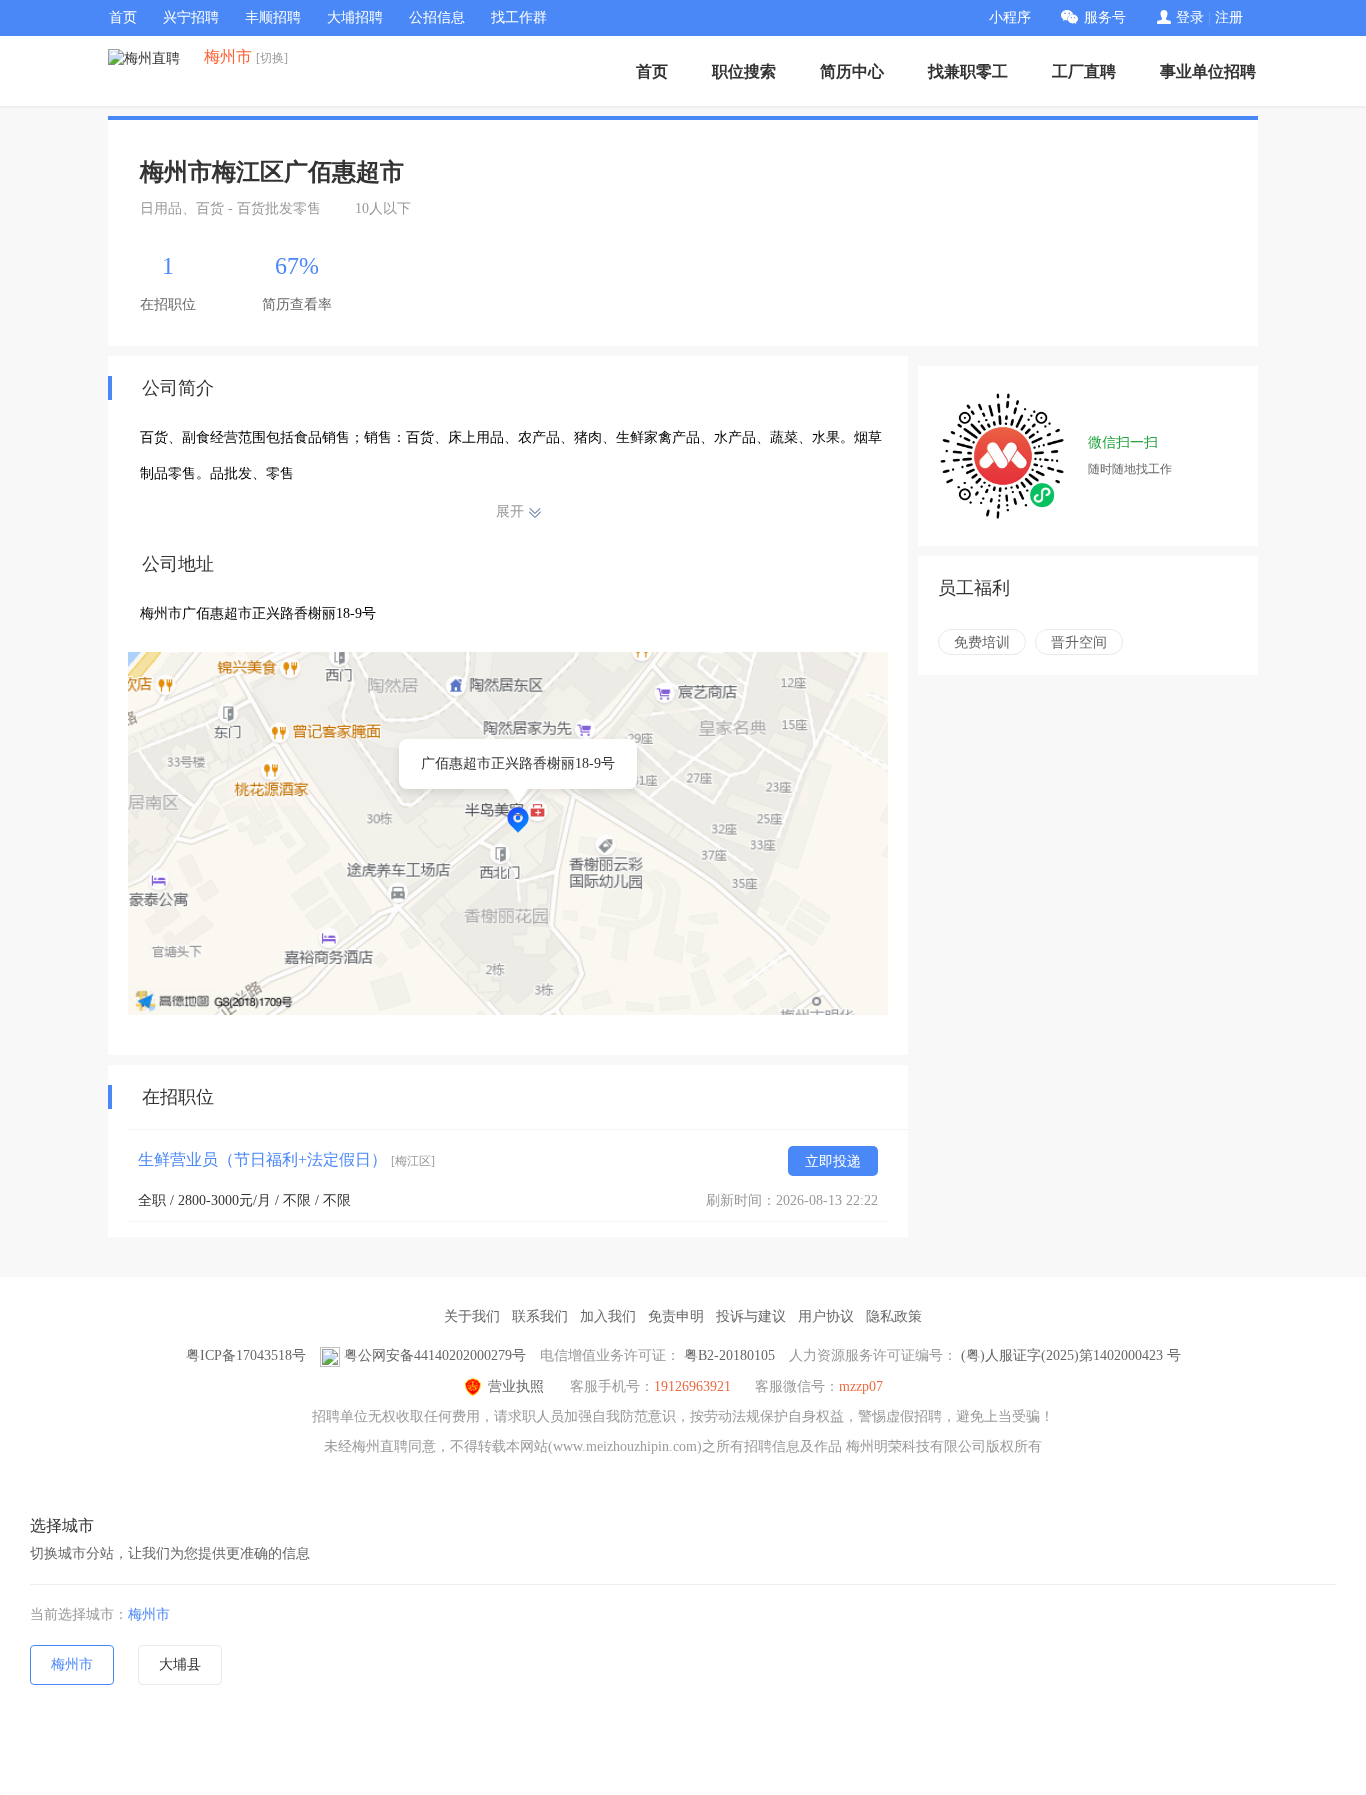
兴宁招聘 (191, 17)
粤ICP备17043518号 (246, 1355)
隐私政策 (894, 1316)
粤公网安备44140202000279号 (435, 1355)
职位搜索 (744, 71)
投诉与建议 (751, 1316)
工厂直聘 (1084, 71)
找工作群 (519, 17)
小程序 (1010, 17)
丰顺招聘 (273, 17)
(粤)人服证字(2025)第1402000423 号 (1071, 1355)
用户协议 (826, 1316)
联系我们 (540, 1316)
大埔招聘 (355, 17)
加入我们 (608, 1316)
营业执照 (516, 1386)
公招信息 (437, 17)
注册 (1229, 17)
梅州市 (149, 1614)
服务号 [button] (1105, 17)
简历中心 (852, 71)
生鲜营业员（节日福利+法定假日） (286, 1159)
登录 (1190, 17)
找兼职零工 (968, 71)
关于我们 (472, 1316)
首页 (123, 17)
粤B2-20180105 (729, 1355)
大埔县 (180, 1664)
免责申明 (676, 1316)
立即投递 (833, 1161)
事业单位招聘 (1208, 71)
